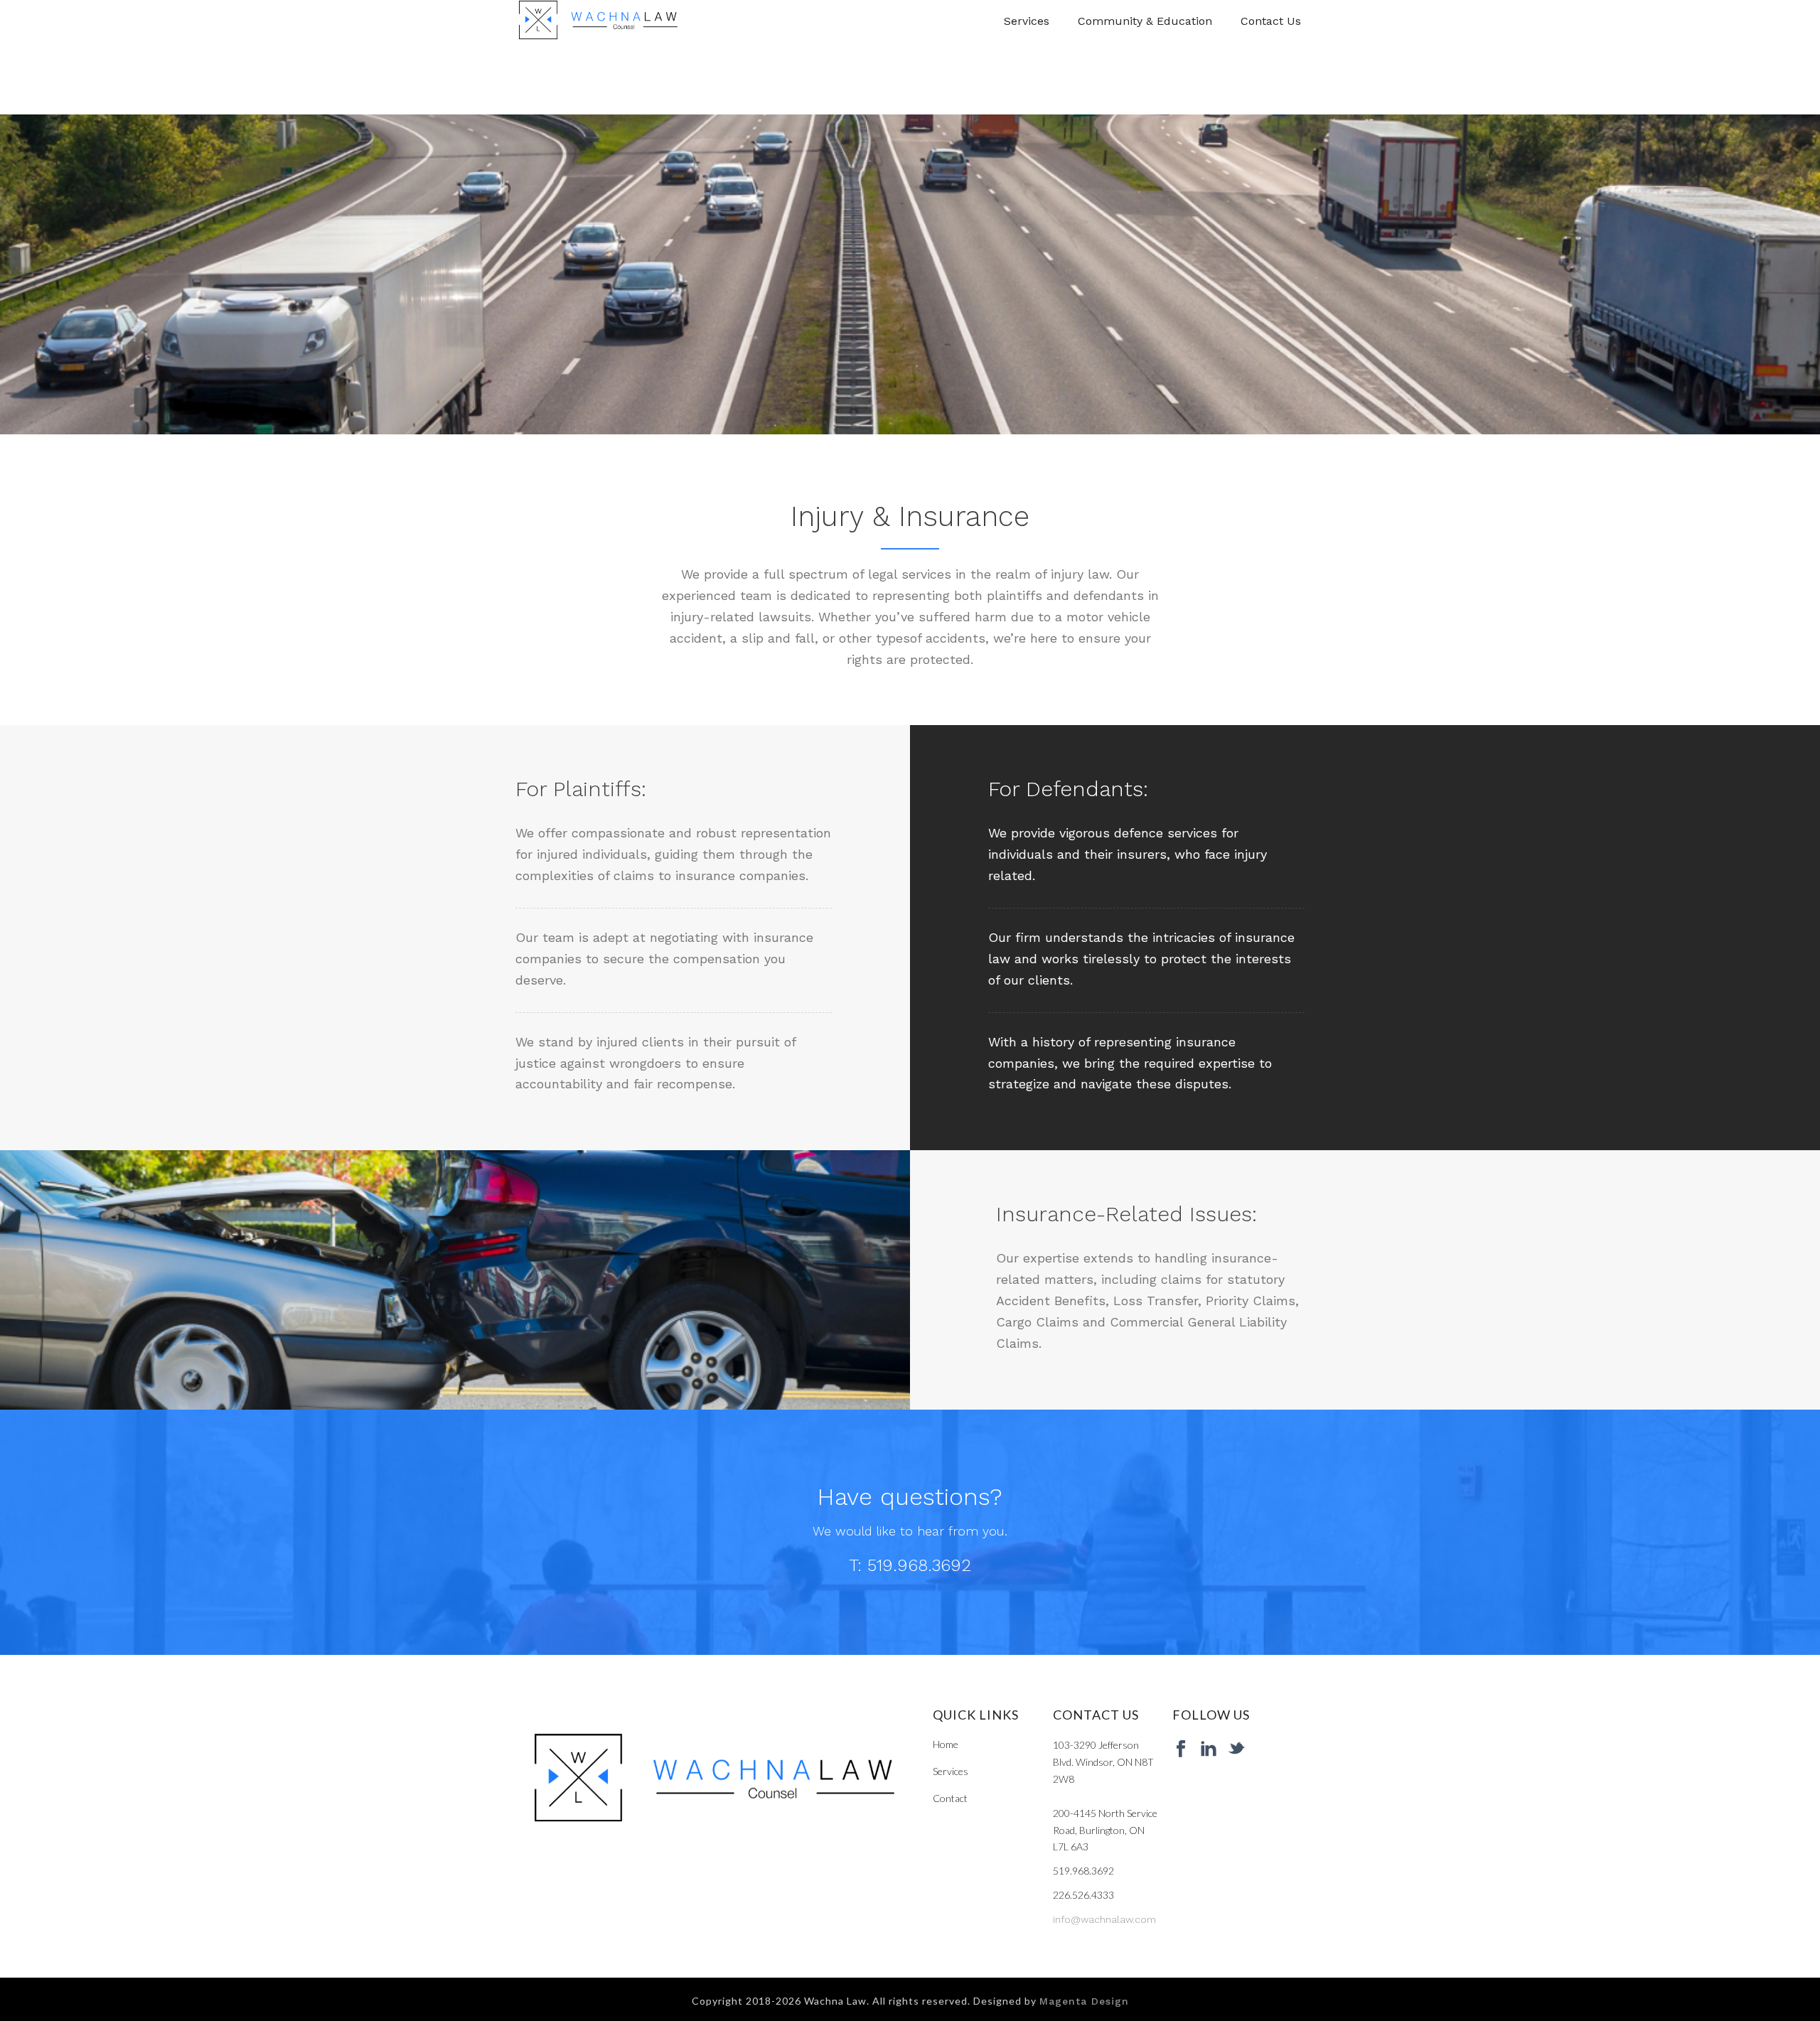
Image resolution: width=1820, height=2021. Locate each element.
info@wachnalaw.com (1104, 1919)
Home (946, 1744)
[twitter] (1236, 1749)
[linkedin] (1209, 1749)
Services (1027, 21)
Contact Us (1271, 21)
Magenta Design (1084, 2001)
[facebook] (1181, 1749)
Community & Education (1145, 21)
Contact (950, 1798)
